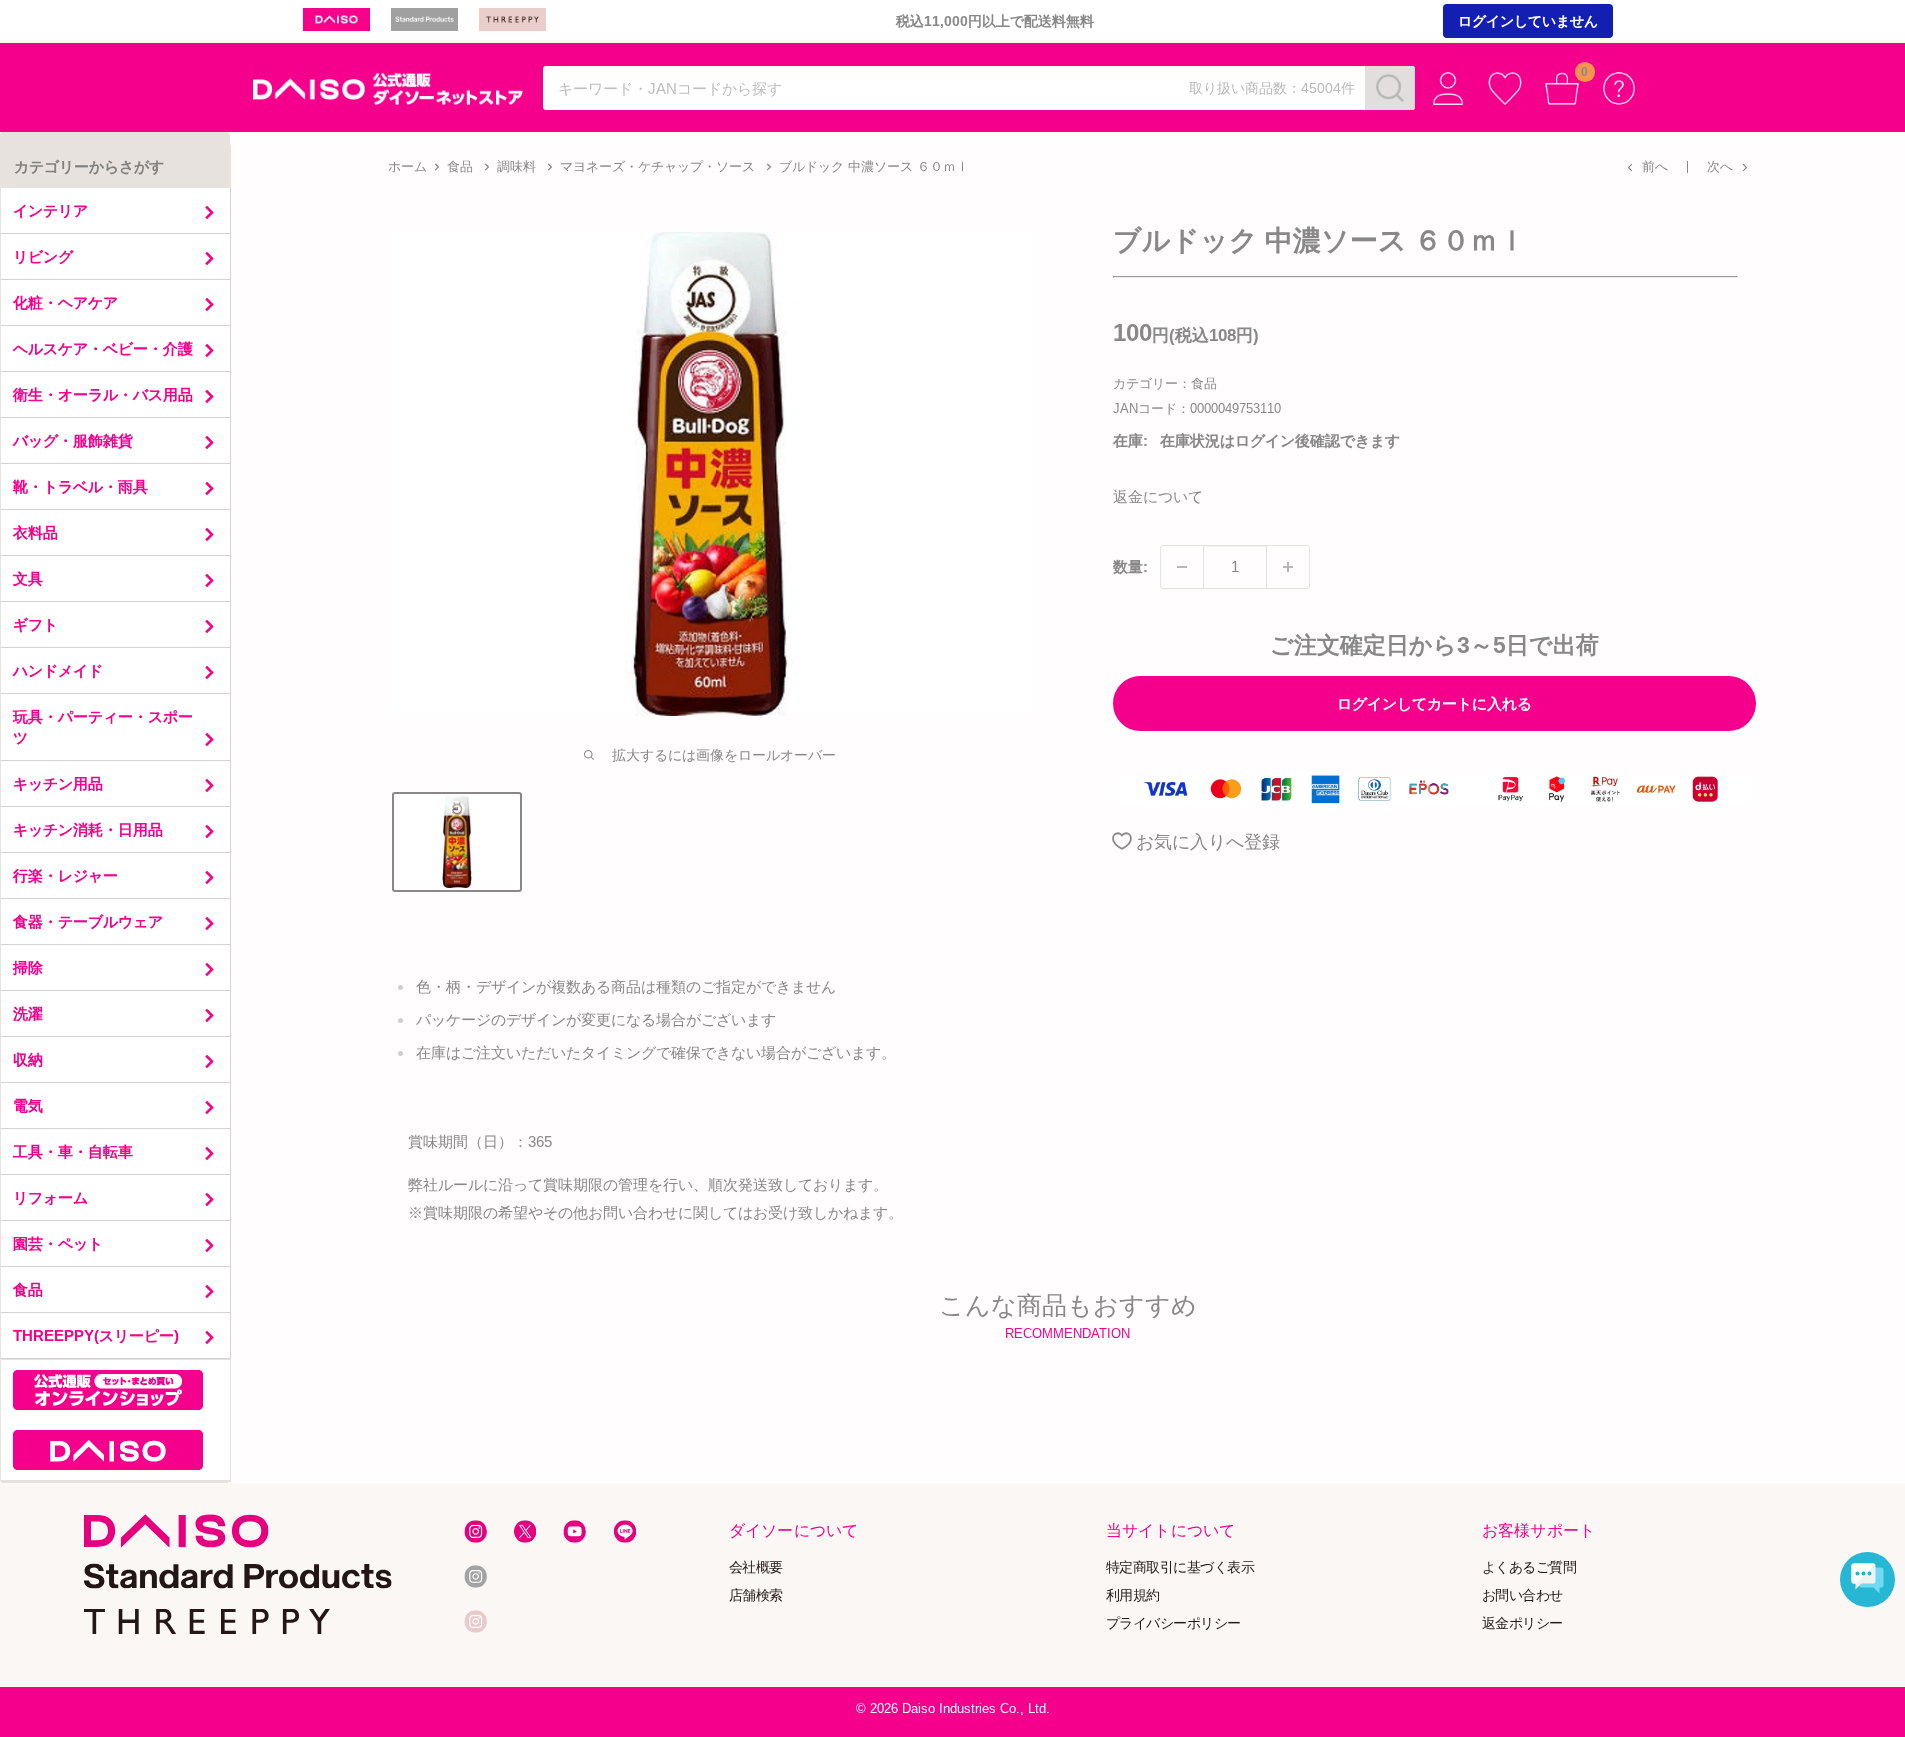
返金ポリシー (1522, 1622)
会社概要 (756, 1567)
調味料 (516, 166)
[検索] (1390, 88)
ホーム (407, 166)
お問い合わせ (1522, 1595)
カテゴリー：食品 (1165, 383)
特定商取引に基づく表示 (1180, 1567)
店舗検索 (756, 1595)
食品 (460, 166)
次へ (1720, 166)
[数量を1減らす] (1182, 567)
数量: (1130, 566)
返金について (1158, 496)
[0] (1562, 88)
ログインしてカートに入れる (1434, 703)
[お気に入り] (1505, 88)
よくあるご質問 (1529, 1567)
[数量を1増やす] (1288, 567)
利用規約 (1133, 1595)
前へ (1655, 166)
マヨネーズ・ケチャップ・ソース (657, 166)
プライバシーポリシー (1173, 1622)
